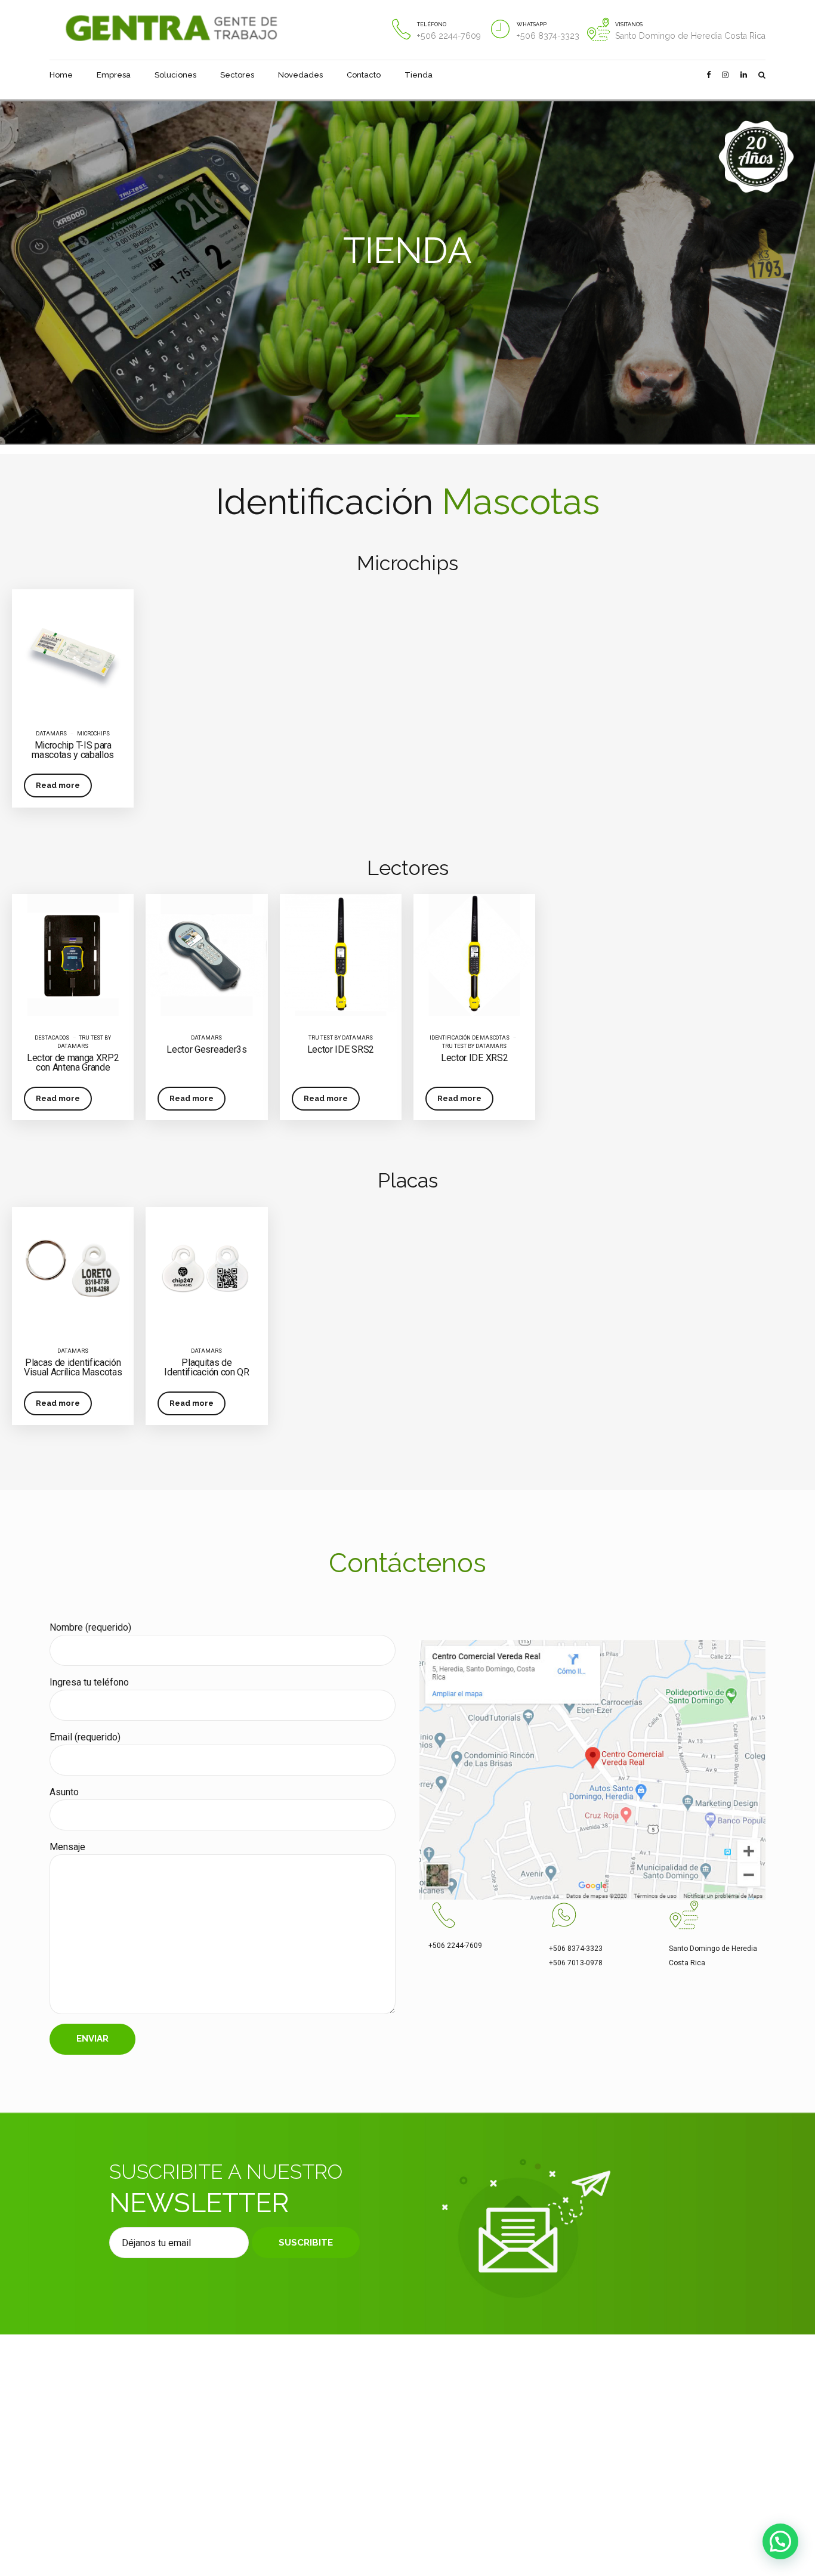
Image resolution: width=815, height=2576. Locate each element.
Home (61, 75)
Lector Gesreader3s (206, 1049)
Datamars (51, 734)
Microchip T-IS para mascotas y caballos (73, 750)
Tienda (419, 75)
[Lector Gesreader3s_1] (206, 955)
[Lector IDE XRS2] (474, 955)
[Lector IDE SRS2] (341, 955)
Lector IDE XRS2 (474, 1058)
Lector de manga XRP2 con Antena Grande (73, 1063)
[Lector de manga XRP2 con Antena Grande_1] (73, 955)
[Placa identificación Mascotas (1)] (73, 1268)
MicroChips (93, 734)
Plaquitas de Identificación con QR (206, 1367)
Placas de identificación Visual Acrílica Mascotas (73, 1367)
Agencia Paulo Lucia (379, 2520)
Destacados (52, 1038)
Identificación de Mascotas (470, 1038)
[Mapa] (592, 1770)
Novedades (300, 75)
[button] (780, 2541)
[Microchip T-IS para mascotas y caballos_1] (73, 650)
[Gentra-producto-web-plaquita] (206, 1268)
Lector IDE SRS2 (341, 1049)
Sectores (237, 75)
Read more (58, 785)
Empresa (114, 75)
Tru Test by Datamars (341, 1038)
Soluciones (175, 75)
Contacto (364, 75)
